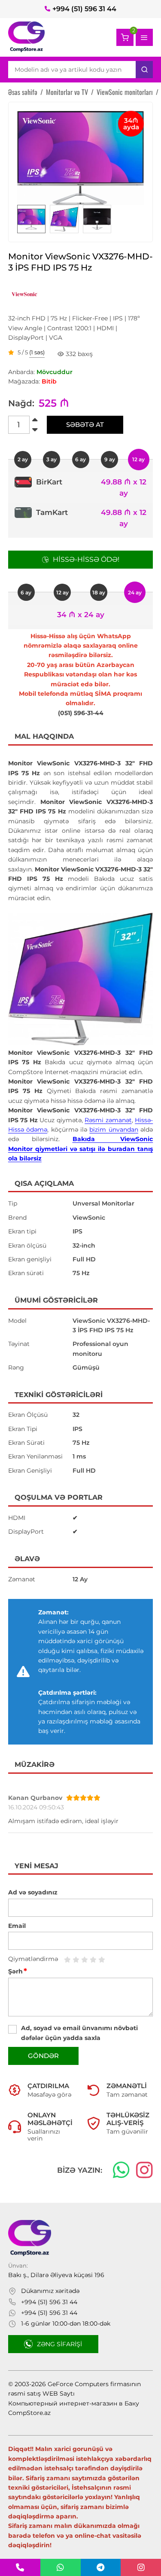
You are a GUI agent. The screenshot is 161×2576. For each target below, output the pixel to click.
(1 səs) (37, 353)
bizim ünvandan (114, 1130)
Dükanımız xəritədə (50, 2291)
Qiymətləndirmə (33, 1959)
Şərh (18, 1971)
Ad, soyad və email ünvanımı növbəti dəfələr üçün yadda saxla (79, 2033)
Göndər (43, 2056)
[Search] (144, 70)
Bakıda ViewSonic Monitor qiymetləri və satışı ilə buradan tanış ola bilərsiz (81, 1149)
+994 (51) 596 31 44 (84, 9)
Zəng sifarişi (59, 2344)
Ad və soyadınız (33, 1892)
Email (17, 1926)
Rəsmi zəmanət (108, 1120)
